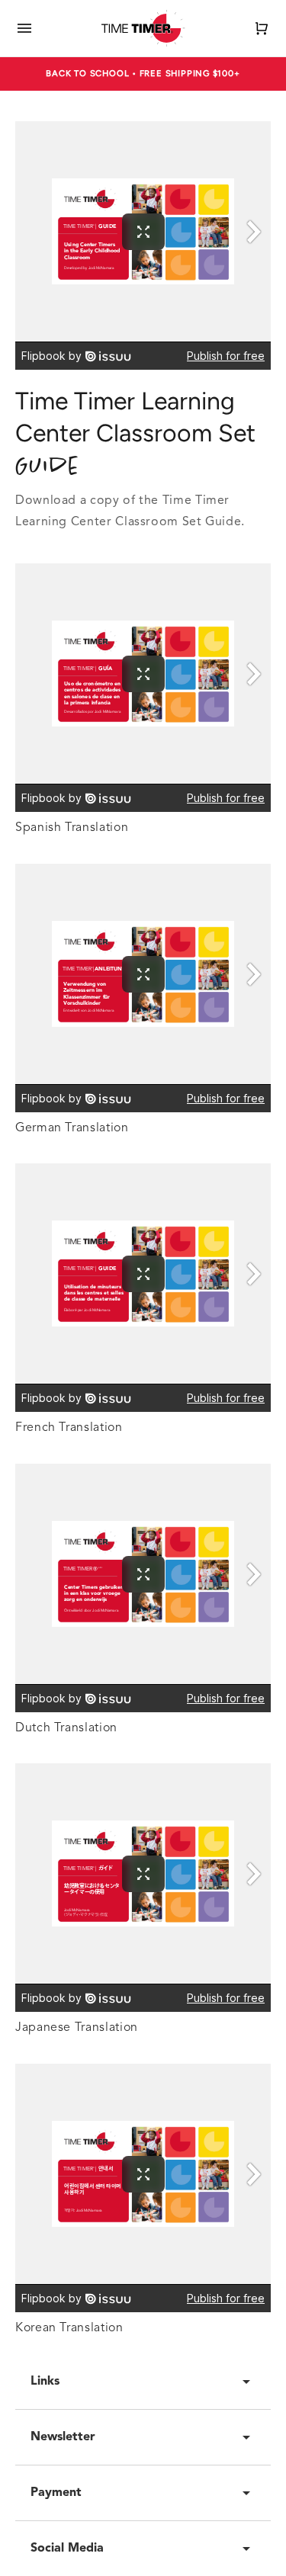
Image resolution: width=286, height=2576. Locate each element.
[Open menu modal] (24, 28)
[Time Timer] (143, 28)
